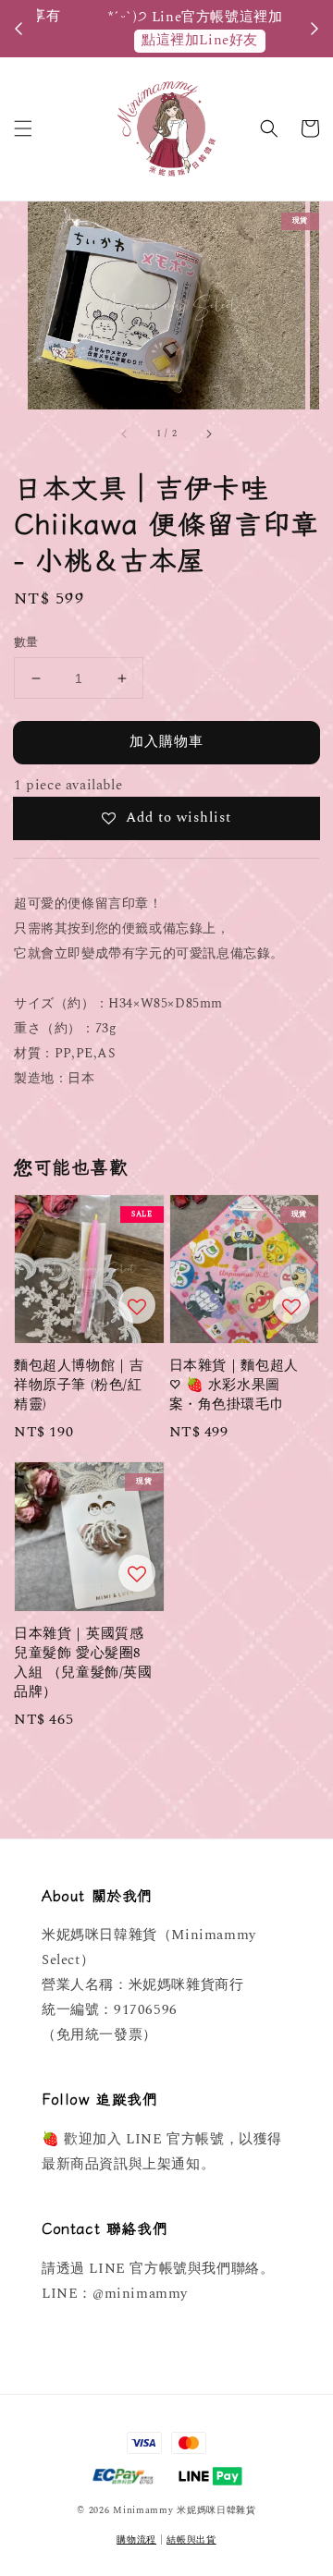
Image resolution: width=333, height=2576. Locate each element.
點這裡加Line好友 (171, 40)
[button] (23, 128)
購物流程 (136, 2540)
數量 (26, 643)
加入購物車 (166, 742)
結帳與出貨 (191, 2540)
